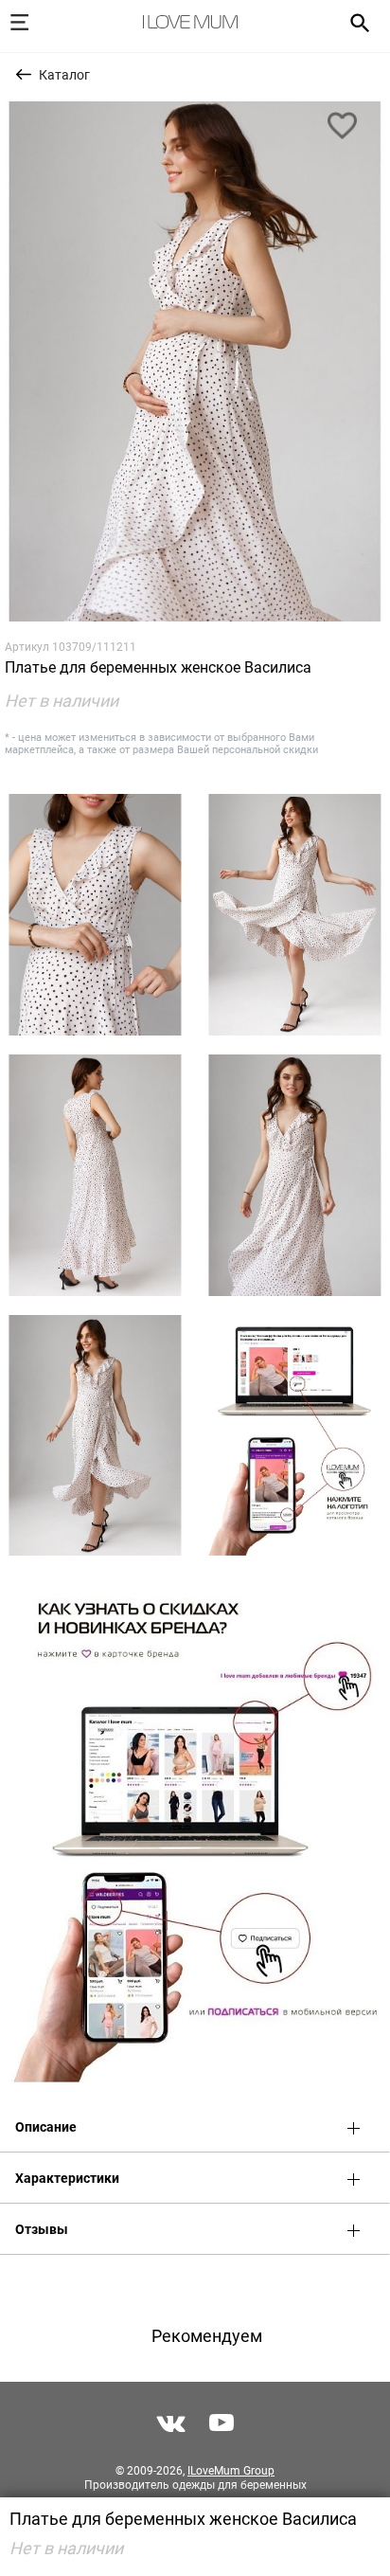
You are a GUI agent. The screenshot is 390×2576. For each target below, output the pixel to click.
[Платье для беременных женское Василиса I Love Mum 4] (95, 1175)
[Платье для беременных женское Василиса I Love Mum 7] (295, 1436)
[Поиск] (354, 22)
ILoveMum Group (231, 2471)
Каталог (64, 75)
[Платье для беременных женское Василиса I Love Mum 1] (195, 361)
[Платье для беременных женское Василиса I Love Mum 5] (295, 1175)
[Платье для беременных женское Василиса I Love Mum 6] (95, 1436)
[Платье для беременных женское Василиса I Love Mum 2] (95, 915)
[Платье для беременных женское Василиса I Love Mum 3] (295, 915)
